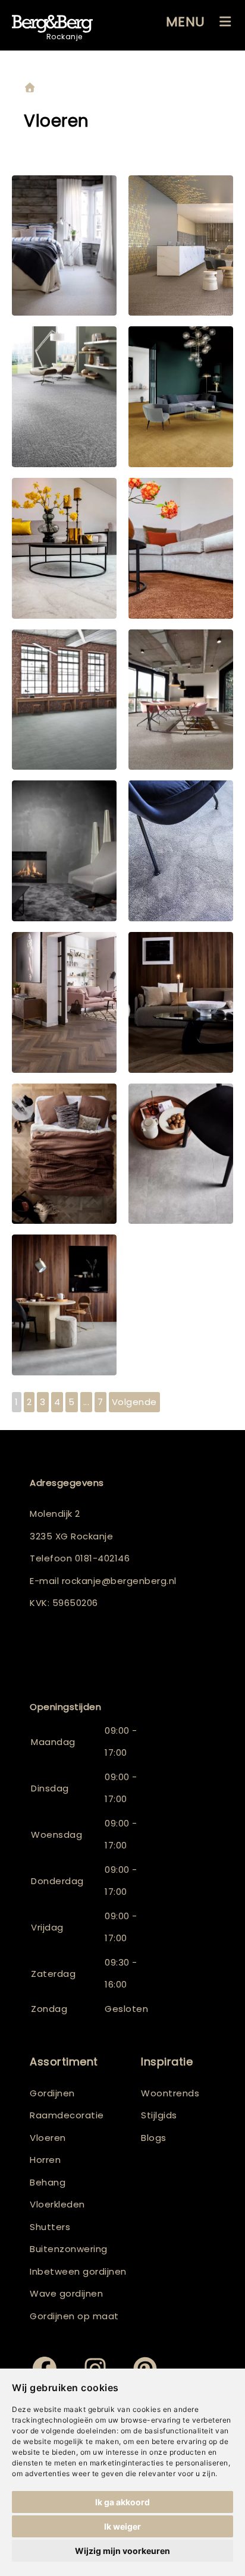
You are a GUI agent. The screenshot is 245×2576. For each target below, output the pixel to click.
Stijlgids (159, 2115)
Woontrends (170, 2093)
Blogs (154, 2138)
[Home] (30, 88)
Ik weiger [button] (122, 2526)
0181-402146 (103, 1558)
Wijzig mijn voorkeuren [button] (122, 2551)
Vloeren (48, 2138)
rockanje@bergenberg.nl (119, 1581)
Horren (45, 2160)
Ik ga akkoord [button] (122, 2502)
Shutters (50, 2227)
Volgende (134, 1402)
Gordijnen (52, 2093)
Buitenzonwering (69, 2249)
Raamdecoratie (67, 2115)
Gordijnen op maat (74, 2316)
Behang (48, 2182)
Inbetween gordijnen (78, 2271)
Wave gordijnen (66, 2293)
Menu (186, 22)
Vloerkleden (57, 2204)
